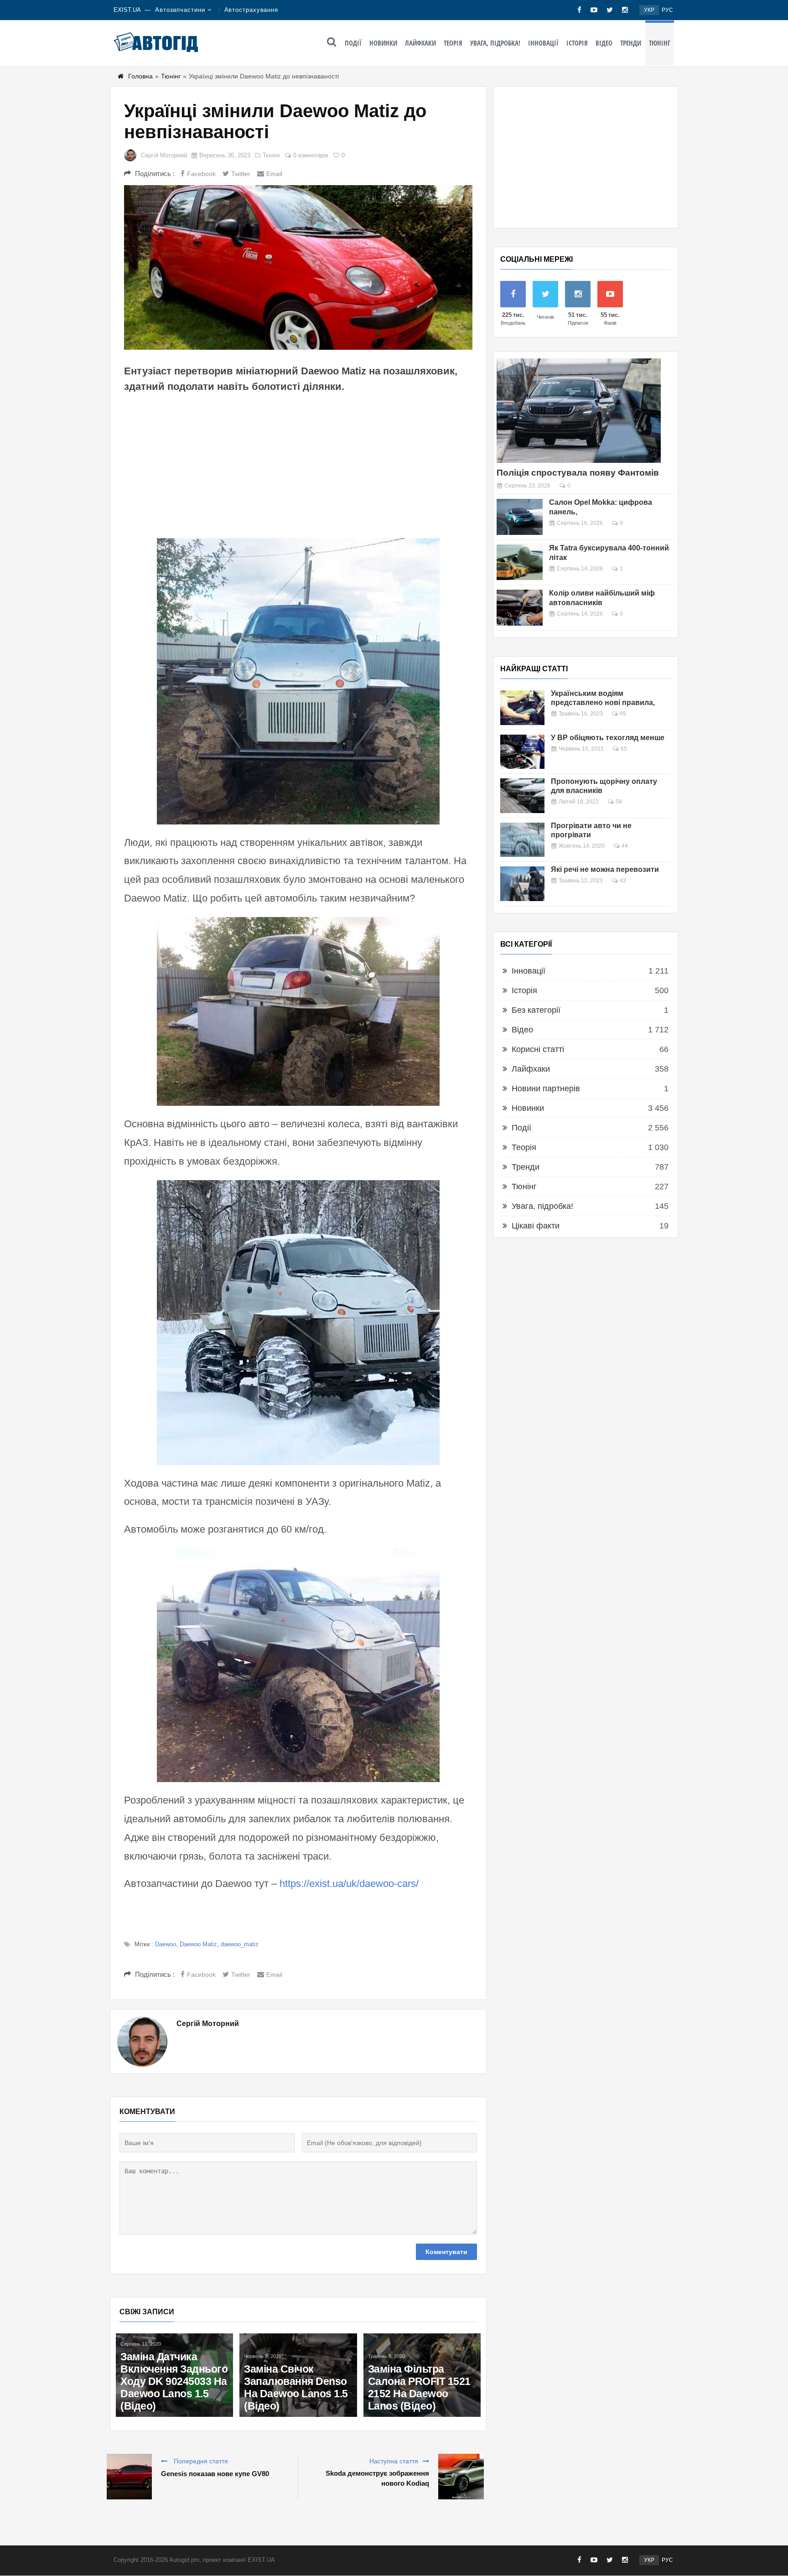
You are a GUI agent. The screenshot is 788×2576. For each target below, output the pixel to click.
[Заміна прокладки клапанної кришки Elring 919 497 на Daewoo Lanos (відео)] (298, 2343)
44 (625, 846)
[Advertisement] (298, 465)
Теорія (453, 43)
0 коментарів (311, 155)
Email (274, 174)
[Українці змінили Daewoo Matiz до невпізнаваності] (298, 267)
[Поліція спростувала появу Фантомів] (579, 411)
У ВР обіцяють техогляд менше (608, 738)
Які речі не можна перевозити (605, 869)
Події (353, 43)
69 (623, 714)
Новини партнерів (546, 1088)
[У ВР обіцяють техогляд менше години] (522, 752)
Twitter (241, 174)
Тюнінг (660, 43)
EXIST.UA (127, 10)
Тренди (631, 43)
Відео (604, 43)
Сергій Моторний (164, 155)
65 (624, 749)
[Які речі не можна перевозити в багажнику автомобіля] (522, 884)
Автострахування (251, 10)
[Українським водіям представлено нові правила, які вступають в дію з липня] (522, 708)
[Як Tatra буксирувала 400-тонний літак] (520, 562)
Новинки (383, 43)
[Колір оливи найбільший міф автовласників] (520, 608)
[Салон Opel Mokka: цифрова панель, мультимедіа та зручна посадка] (520, 517)
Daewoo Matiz (198, 1944)
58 (619, 802)
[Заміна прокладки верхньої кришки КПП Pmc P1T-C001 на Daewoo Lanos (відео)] (422, 2348)
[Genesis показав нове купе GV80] (129, 2477)
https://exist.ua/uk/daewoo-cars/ (349, 1884)
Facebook (201, 174)
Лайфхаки (420, 43)
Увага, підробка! (495, 43)
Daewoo (166, 1944)
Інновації (543, 43)
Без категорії (536, 1010)
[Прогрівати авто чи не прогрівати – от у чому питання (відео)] (522, 840)
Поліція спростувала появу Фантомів (578, 473)
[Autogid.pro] (156, 42)
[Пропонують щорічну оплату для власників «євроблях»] (522, 796)
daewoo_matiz (240, 1944)
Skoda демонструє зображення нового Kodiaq (377, 2478)
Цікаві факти (536, 1226)
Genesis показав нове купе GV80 (215, 2474)
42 (623, 881)
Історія (577, 43)
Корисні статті (538, 1049)
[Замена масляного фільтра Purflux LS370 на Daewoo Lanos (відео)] (174, 2343)
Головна (140, 76)
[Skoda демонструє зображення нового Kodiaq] (461, 2477)
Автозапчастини (180, 10)
